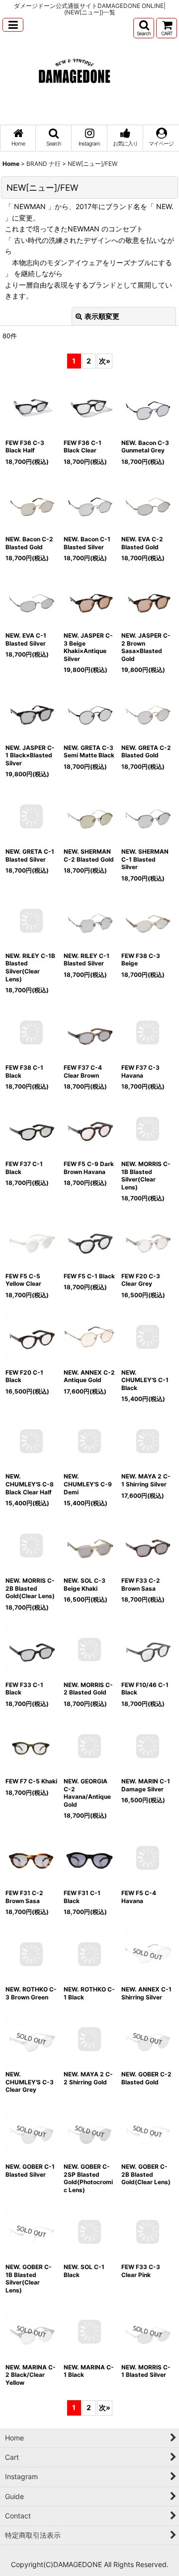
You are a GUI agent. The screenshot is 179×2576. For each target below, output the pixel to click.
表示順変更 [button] (102, 316)
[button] (13, 25)
